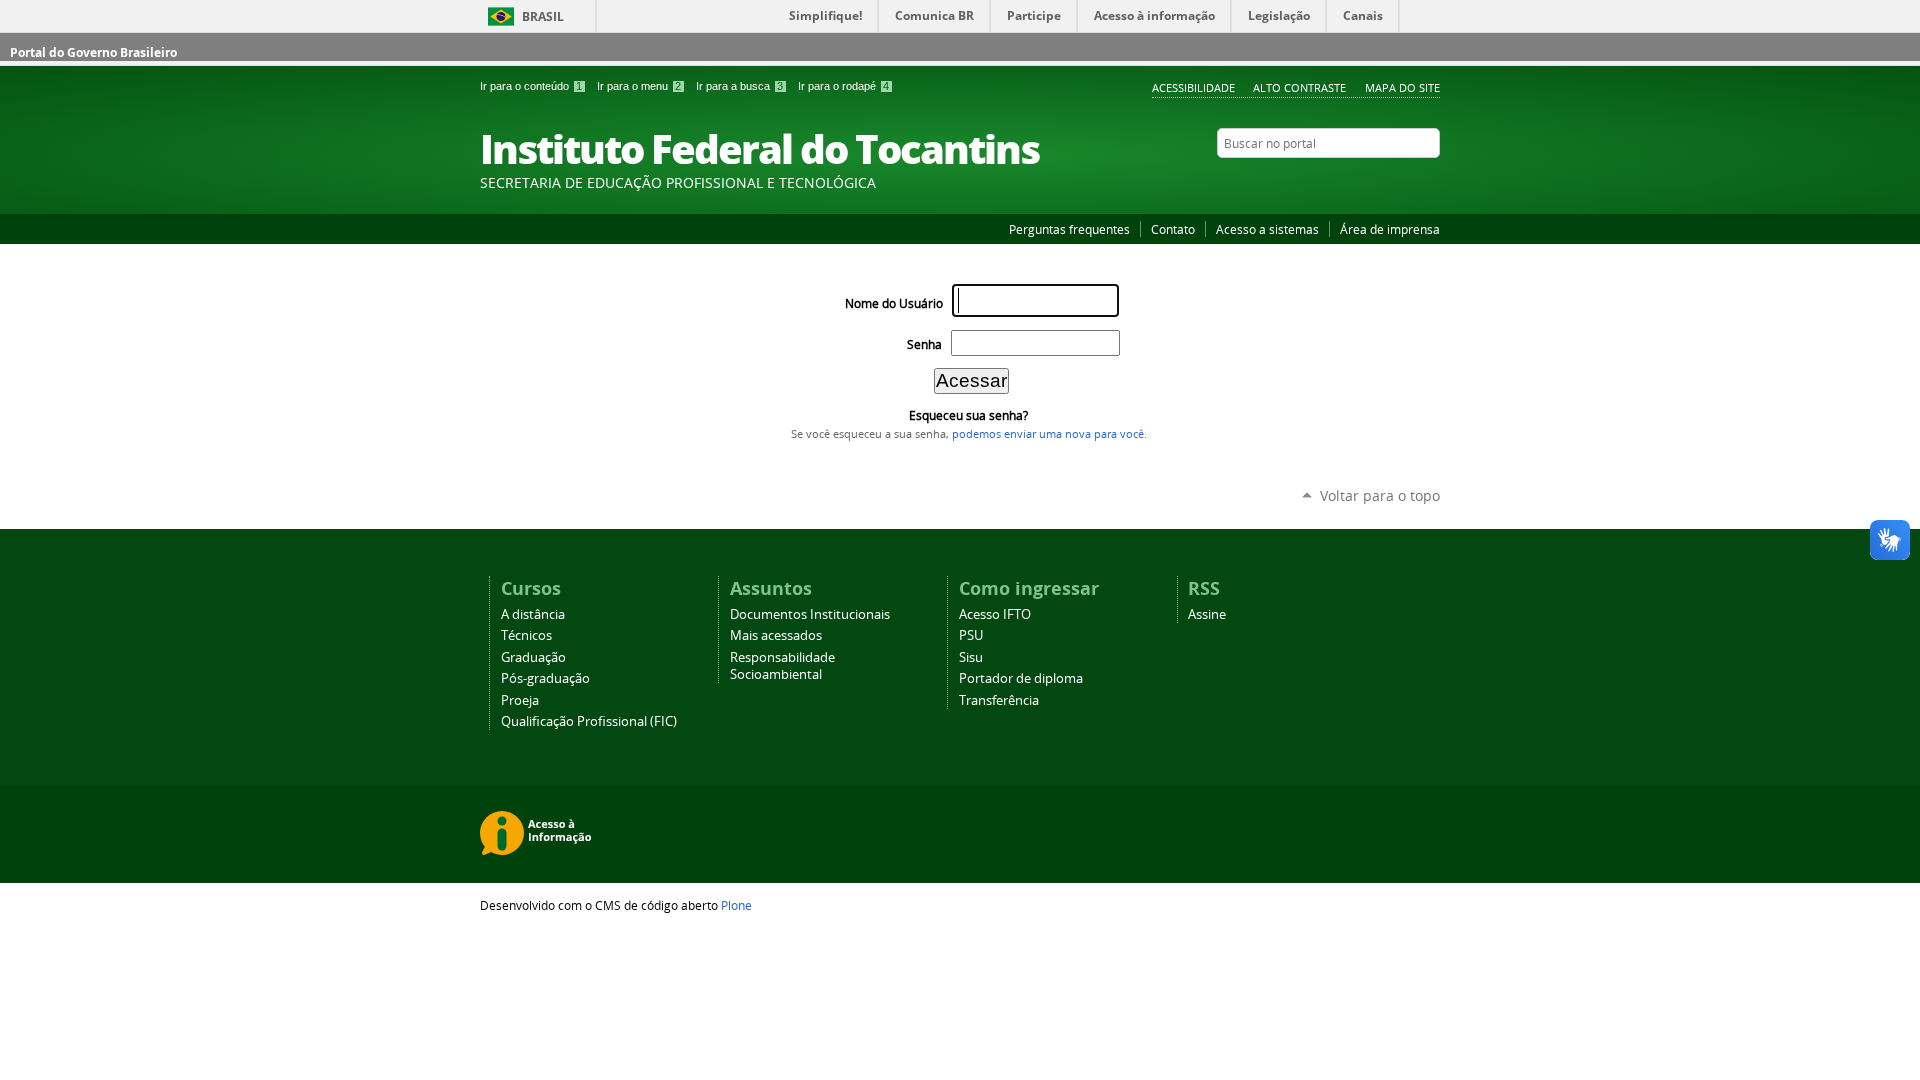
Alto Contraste (1299, 87)
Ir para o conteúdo (531, 86)
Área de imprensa (1390, 229)
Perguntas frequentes (1069, 229)
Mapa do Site (1402, 87)
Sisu (971, 657)
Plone (736, 905)
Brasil (543, 16)
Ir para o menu (639, 86)
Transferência (999, 700)
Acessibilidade (1193, 87)
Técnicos (526, 635)
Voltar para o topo (1380, 495)
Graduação (533, 657)
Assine (1207, 614)
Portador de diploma (1021, 678)
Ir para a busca (739, 86)
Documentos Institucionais (810, 614)
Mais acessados (776, 635)
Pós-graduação (545, 678)
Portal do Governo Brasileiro (93, 52)
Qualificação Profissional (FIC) (589, 721)
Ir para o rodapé (843, 86)
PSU (971, 635)
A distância (533, 614)
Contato (1173, 229)
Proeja (520, 700)
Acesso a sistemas (1267, 229)
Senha (924, 344)
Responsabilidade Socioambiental (782, 666)
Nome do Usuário (894, 303)
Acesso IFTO (995, 614)
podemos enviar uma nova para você (1048, 434)
